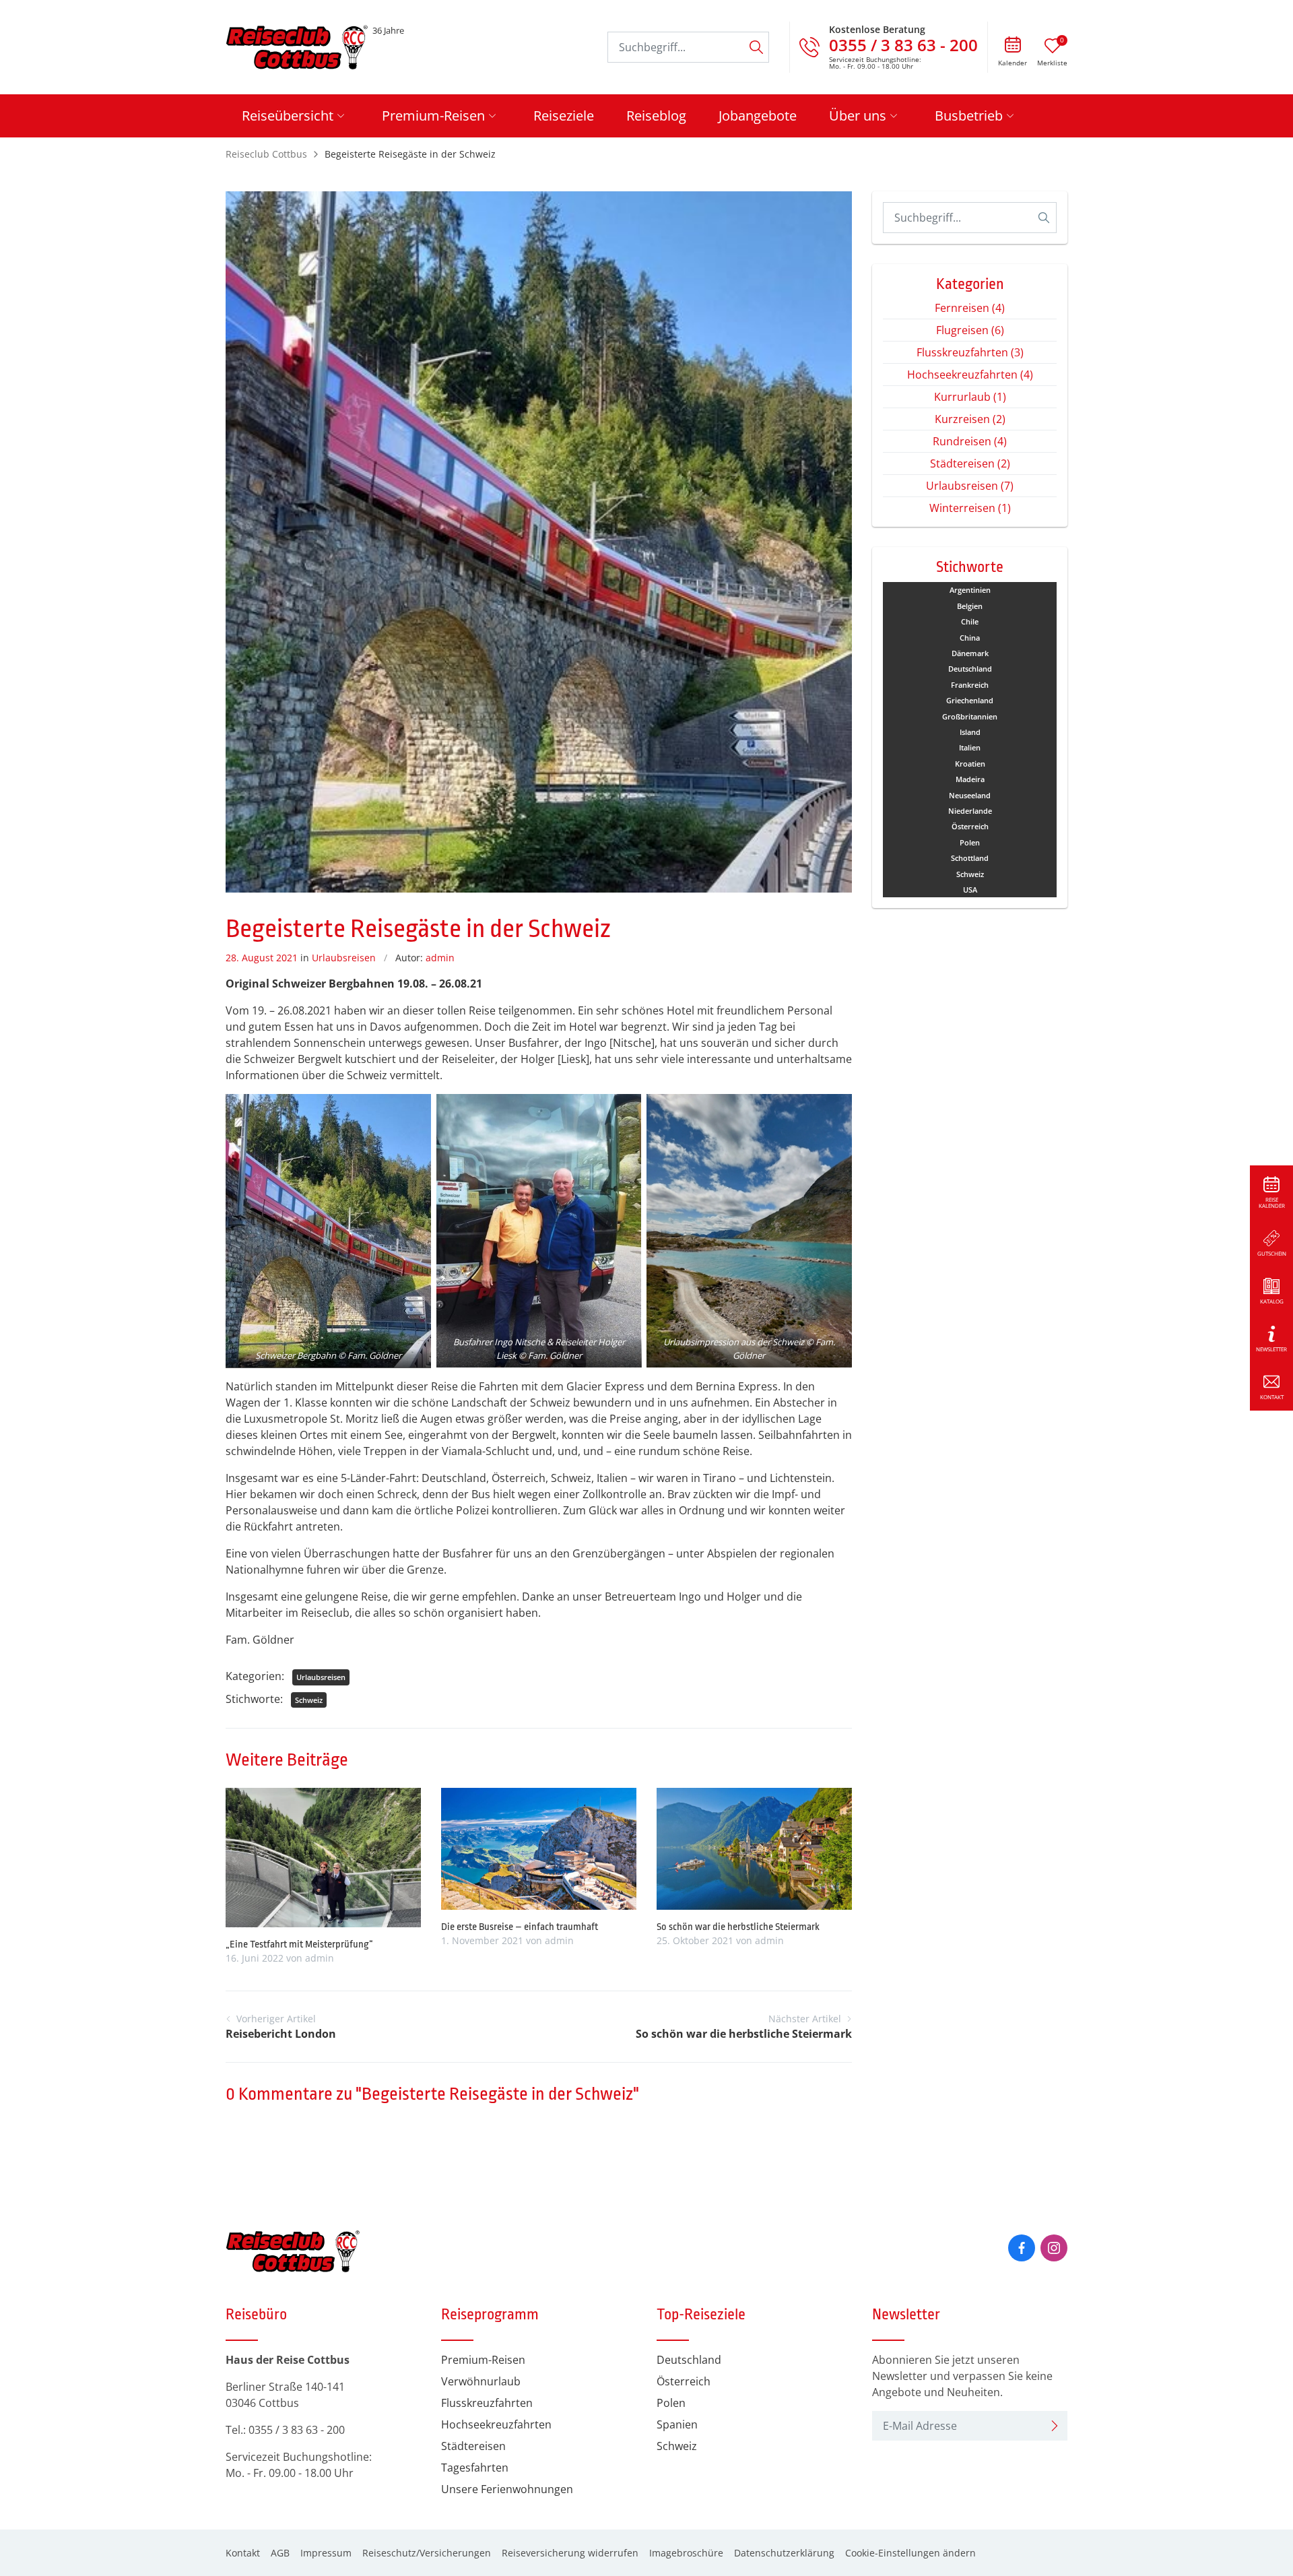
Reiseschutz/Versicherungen (427, 2553)
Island (970, 732)
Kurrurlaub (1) (970, 397)
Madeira (970, 779)
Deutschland (970, 669)
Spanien (677, 2424)
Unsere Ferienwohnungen (507, 2489)
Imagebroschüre (686, 2553)
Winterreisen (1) (970, 508)
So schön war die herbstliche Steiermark (738, 1927)
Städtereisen (473, 2446)
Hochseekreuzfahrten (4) (970, 375)
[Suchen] (756, 47)
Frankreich (970, 685)
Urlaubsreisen (344, 958)
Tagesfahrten (475, 2468)
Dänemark (970, 653)
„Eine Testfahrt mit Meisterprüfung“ (299, 1944)
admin (440, 958)
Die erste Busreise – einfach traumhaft (520, 1927)
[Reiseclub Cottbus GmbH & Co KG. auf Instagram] (1054, 2248)
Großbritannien (970, 716)
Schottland (970, 858)
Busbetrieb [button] (969, 116)
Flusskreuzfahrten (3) (970, 352)
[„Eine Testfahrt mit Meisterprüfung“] (323, 1857)
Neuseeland (970, 795)
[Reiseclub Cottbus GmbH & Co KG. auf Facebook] (1022, 2248)
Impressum (326, 2553)
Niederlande (970, 811)
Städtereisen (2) (970, 463)
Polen (970, 842)
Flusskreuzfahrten (487, 2403)
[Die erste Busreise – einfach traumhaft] (539, 1847)
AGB (280, 2553)
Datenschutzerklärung (784, 2553)
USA (970, 890)
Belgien (970, 606)
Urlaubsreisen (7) (970, 486)
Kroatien (970, 764)
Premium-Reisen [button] (433, 116)
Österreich (970, 826)
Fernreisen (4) (970, 308)
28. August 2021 (262, 958)
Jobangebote (758, 116)
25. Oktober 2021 (695, 1940)
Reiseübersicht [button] (288, 116)
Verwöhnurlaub (481, 2381)
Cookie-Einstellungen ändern (910, 2553)
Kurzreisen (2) (970, 419)
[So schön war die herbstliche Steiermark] (754, 1847)
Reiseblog (656, 116)
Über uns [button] (858, 116)
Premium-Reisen (483, 2360)
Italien (970, 747)
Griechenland (970, 700)
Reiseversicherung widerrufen (570, 2553)
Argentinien (970, 590)
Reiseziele (564, 116)
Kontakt (243, 2553)
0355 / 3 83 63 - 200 (297, 2430)
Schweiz (309, 1700)
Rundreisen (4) (970, 441)
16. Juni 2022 (255, 1958)
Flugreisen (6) (970, 330)
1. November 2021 (482, 1940)
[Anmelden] (1055, 2426)
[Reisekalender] (1013, 46)
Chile (970, 621)
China (970, 638)
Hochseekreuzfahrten (496, 2424)
